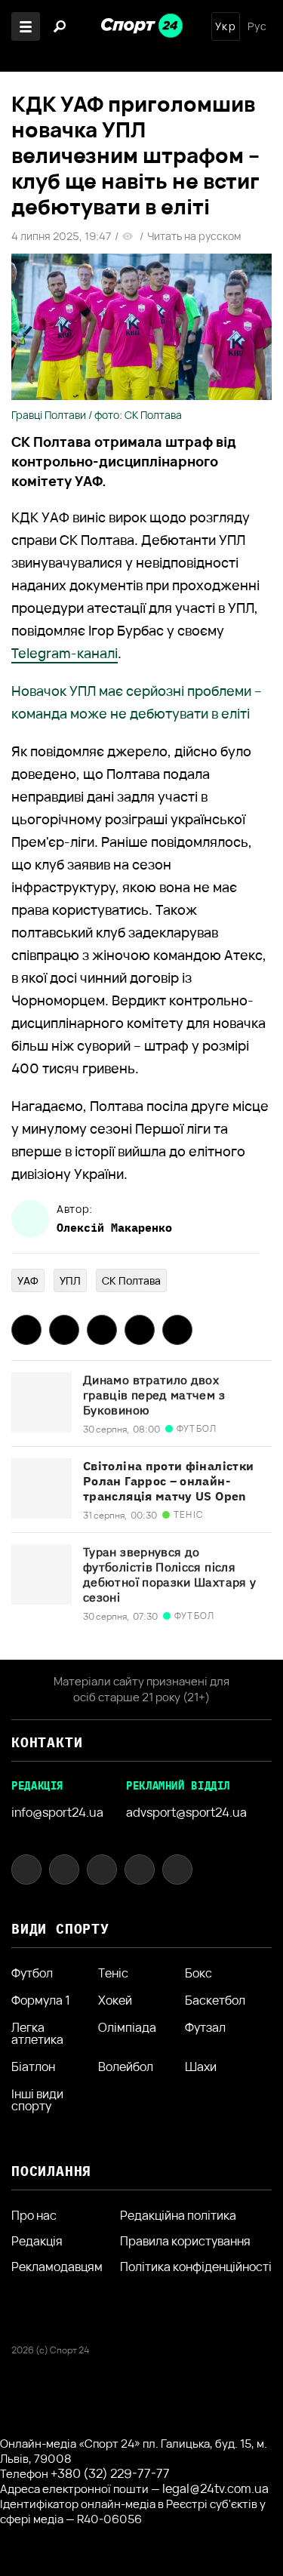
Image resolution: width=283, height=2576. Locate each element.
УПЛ (70, 1280)
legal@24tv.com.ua (215, 2488)
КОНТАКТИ (47, 1742)
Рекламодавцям (57, 2267)
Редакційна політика (178, 2215)
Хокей (115, 2000)
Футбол (32, 1973)
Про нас (34, 2215)
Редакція (37, 2241)
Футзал (205, 2028)
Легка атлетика (37, 2033)
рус (257, 26)
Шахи (201, 2067)
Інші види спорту (37, 2100)
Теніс (113, 1973)
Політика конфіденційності (196, 2267)
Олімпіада (127, 2028)
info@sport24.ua (57, 1812)
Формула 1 (41, 2000)
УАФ (28, 1280)
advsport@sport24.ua (186, 1812)
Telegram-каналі (65, 653)
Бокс (198, 1973)
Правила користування (185, 2241)
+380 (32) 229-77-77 (110, 2473)
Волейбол (126, 2067)
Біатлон (33, 2067)
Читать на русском (194, 236)
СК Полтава (131, 1280)
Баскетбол (215, 2000)
